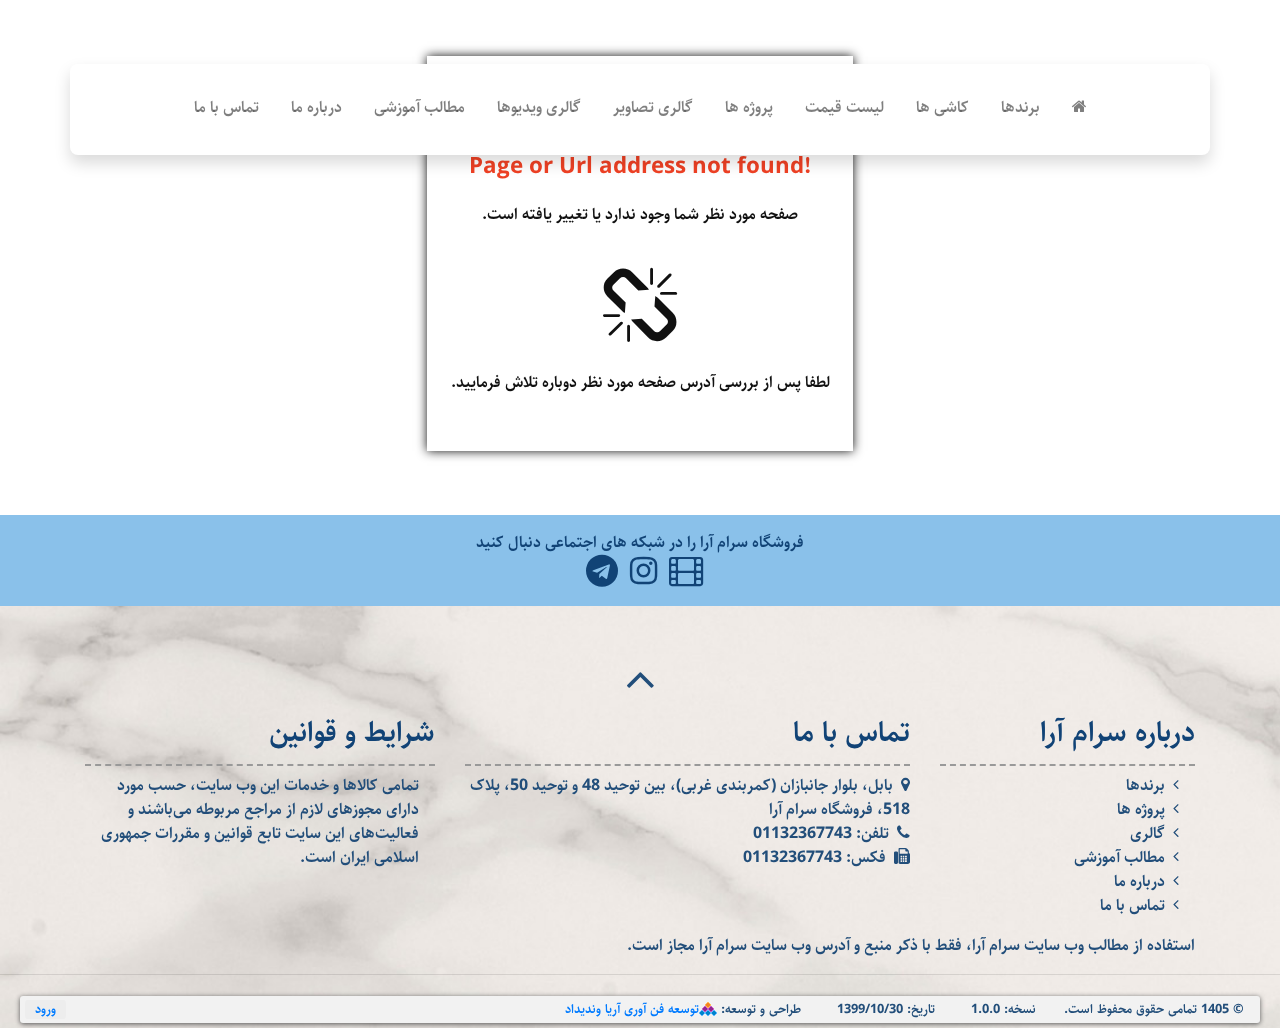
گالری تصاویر (653, 107)
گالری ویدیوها (539, 107)
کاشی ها (942, 107)
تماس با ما (226, 107)
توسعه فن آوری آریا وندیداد (632, 1009)
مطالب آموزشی (419, 107)
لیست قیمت (844, 107)
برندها (1020, 107)
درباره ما (316, 107)
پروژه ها (749, 107)
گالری (1147, 834)
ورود (45, 1009)
